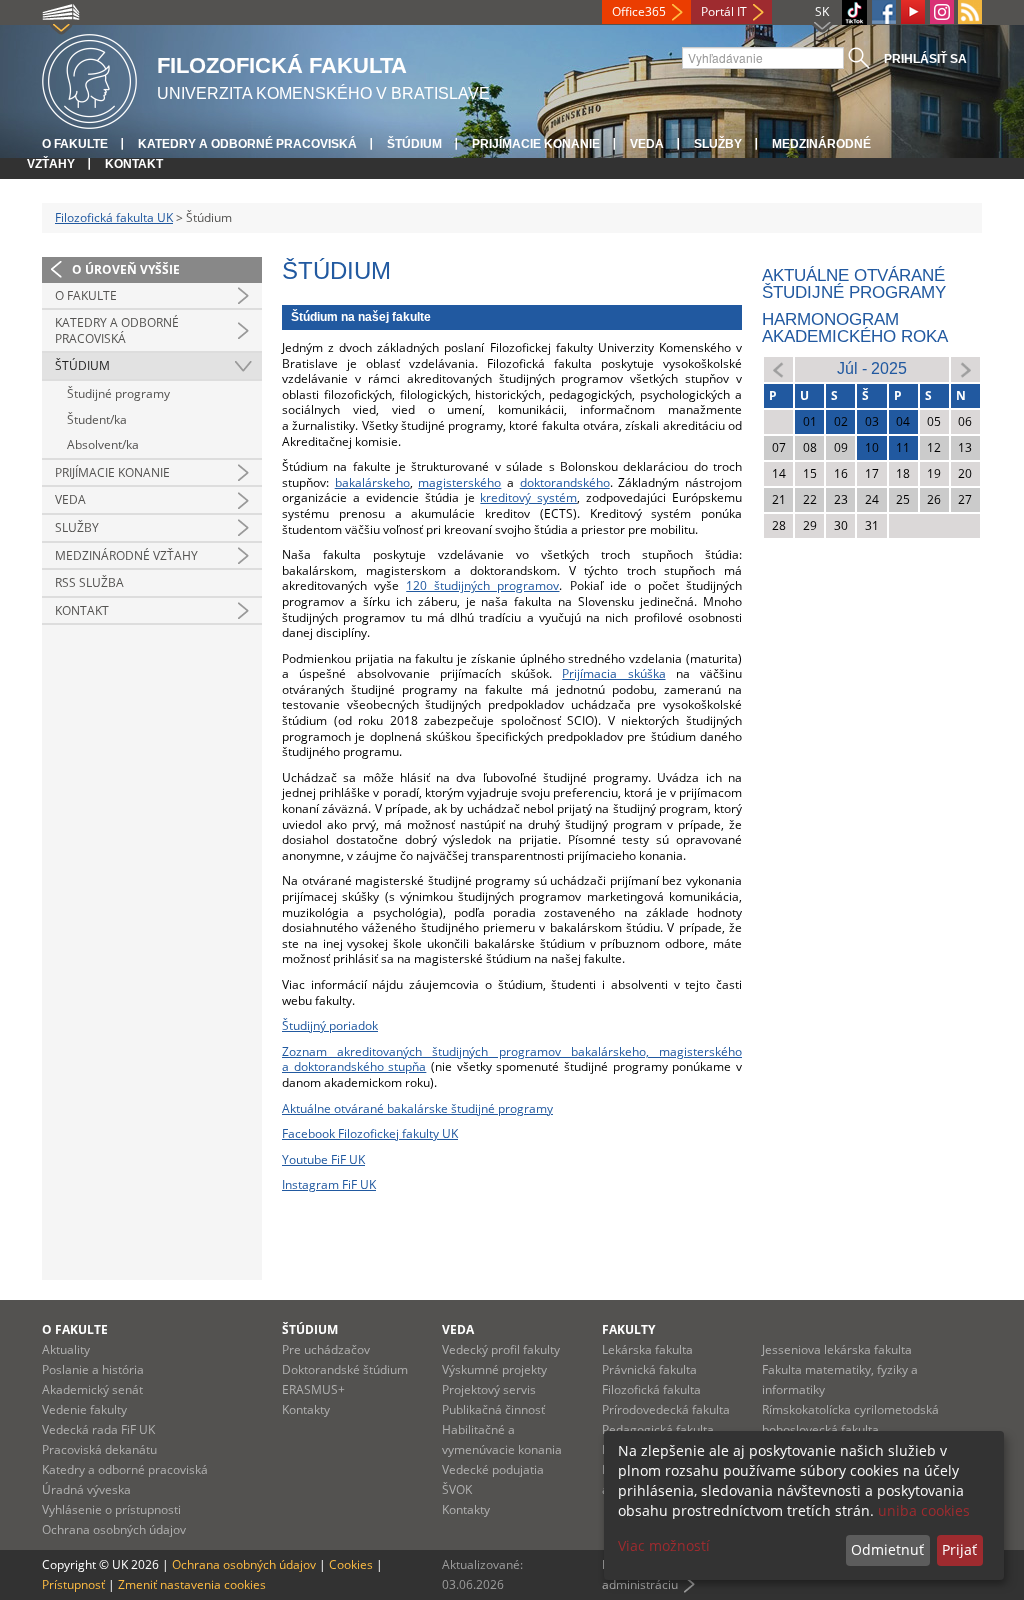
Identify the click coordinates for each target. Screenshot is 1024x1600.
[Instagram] (942, 12)
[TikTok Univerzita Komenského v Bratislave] (854, 12)
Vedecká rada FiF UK (98, 1429)
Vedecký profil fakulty (501, 1349)
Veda (647, 144)
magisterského (459, 482)
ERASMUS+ (313, 1389)
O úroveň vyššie (126, 269)
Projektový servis (489, 1389)
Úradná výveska (86, 1489)
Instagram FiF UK (329, 1184)
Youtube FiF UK (323, 1159)
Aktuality (66, 1349)
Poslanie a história (93, 1369)
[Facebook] (884, 12)
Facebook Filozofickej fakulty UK (370, 1133)
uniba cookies (924, 1510)
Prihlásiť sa (925, 59)
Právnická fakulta (649, 1369)
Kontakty (306, 1409)
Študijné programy (118, 393)
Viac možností (664, 1545)
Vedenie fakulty (84, 1409)
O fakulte (75, 144)
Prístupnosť (73, 1584)
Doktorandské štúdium (345, 1369)
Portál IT (724, 11)
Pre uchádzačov (326, 1349)
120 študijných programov (482, 585)
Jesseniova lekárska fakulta (837, 1349)
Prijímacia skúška (613, 673)
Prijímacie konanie (536, 144)
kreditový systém (528, 497)
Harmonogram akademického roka (855, 328)
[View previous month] (778, 368)
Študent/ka (97, 419)
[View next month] (965, 368)
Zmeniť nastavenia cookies (192, 1584)
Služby (718, 144)
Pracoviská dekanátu (99, 1449)
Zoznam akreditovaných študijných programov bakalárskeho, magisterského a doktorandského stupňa (512, 1059)
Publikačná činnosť (493, 1409)
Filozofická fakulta (651, 1389)
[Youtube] (913, 12)
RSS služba (89, 582)
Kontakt (134, 164)
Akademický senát (92, 1389)
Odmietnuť (887, 1549)
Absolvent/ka (103, 444)
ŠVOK (457, 1489)
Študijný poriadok (330, 1025)
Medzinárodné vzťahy (126, 555)
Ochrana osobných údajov (114, 1529)
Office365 (639, 11)
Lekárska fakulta (647, 1349)
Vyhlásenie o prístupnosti (111, 1509)
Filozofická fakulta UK (114, 217)
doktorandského (565, 482)
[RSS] (970, 12)
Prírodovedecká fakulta (666, 1409)
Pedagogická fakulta (658, 1429)
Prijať (959, 1549)
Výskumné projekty (494, 1369)
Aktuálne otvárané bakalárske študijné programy (417, 1108)
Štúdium (414, 144)
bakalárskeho (372, 482)
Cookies (351, 1564)
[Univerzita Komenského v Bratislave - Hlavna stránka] (89, 78)
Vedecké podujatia (493, 1469)
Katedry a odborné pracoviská (247, 144)
